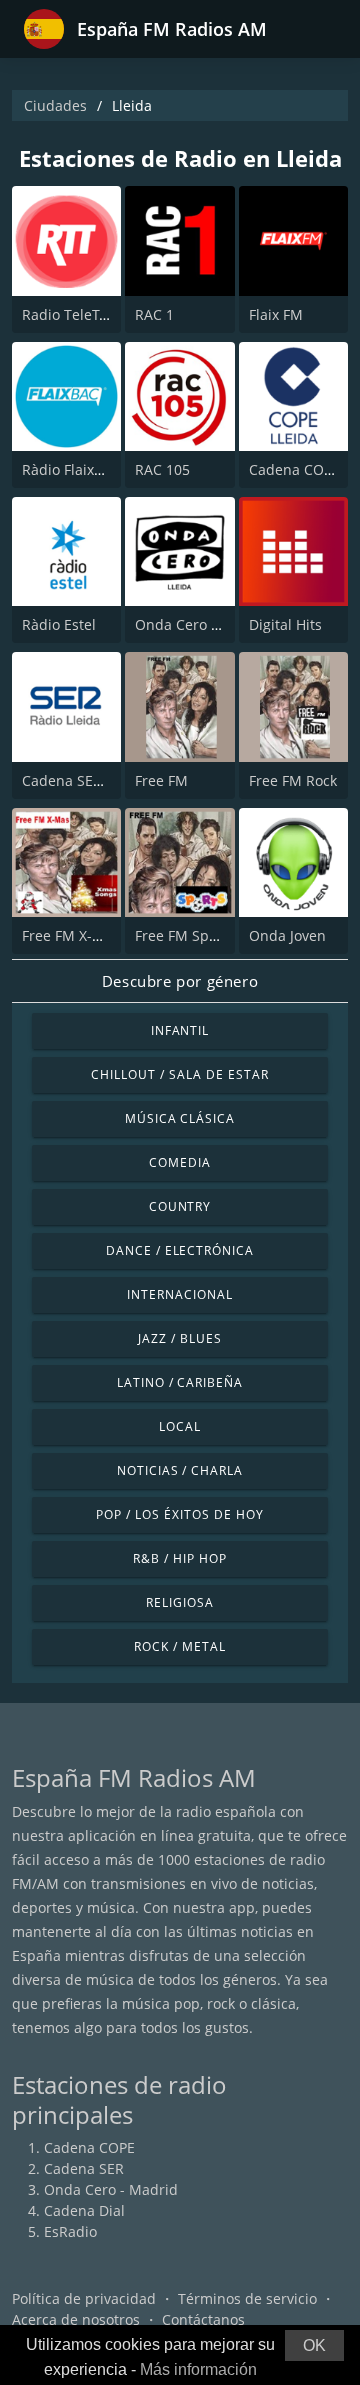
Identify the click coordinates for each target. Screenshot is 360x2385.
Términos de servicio (247, 2298)
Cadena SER (84, 2168)
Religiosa (180, 1602)
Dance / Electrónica (180, 1250)
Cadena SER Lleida (84, 780)
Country (180, 1206)
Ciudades (55, 105)
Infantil (180, 1030)
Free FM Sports (185, 935)
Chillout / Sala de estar (179, 1074)
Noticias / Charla (180, 1470)
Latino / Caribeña (180, 1382)
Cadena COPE (89, 2147)
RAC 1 (154, 314)
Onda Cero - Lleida (197, 624)
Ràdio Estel (59, 624)
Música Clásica (180, 1118)
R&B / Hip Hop (179, 1558)
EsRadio (70, 2231)
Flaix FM (276, 314)
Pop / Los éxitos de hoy (179, 1514)
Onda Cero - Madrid (111, 2189)
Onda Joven (287, 935)
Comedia (180, 1162)
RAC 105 (162, 469)
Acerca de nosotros (76, 2319)
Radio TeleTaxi (69, 314)
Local (180, 1426)
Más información (198, 2369)
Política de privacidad (84, 2298)
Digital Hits (285, 624)
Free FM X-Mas (71, 935)
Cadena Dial (84, 2210)
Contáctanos (203, 2319)
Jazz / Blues (180, 1338)
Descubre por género (180, 981)
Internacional (179, 1294)
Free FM (161, 780)
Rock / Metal (180, 1646)
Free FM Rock (293, 780)
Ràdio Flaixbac (70, 469)
